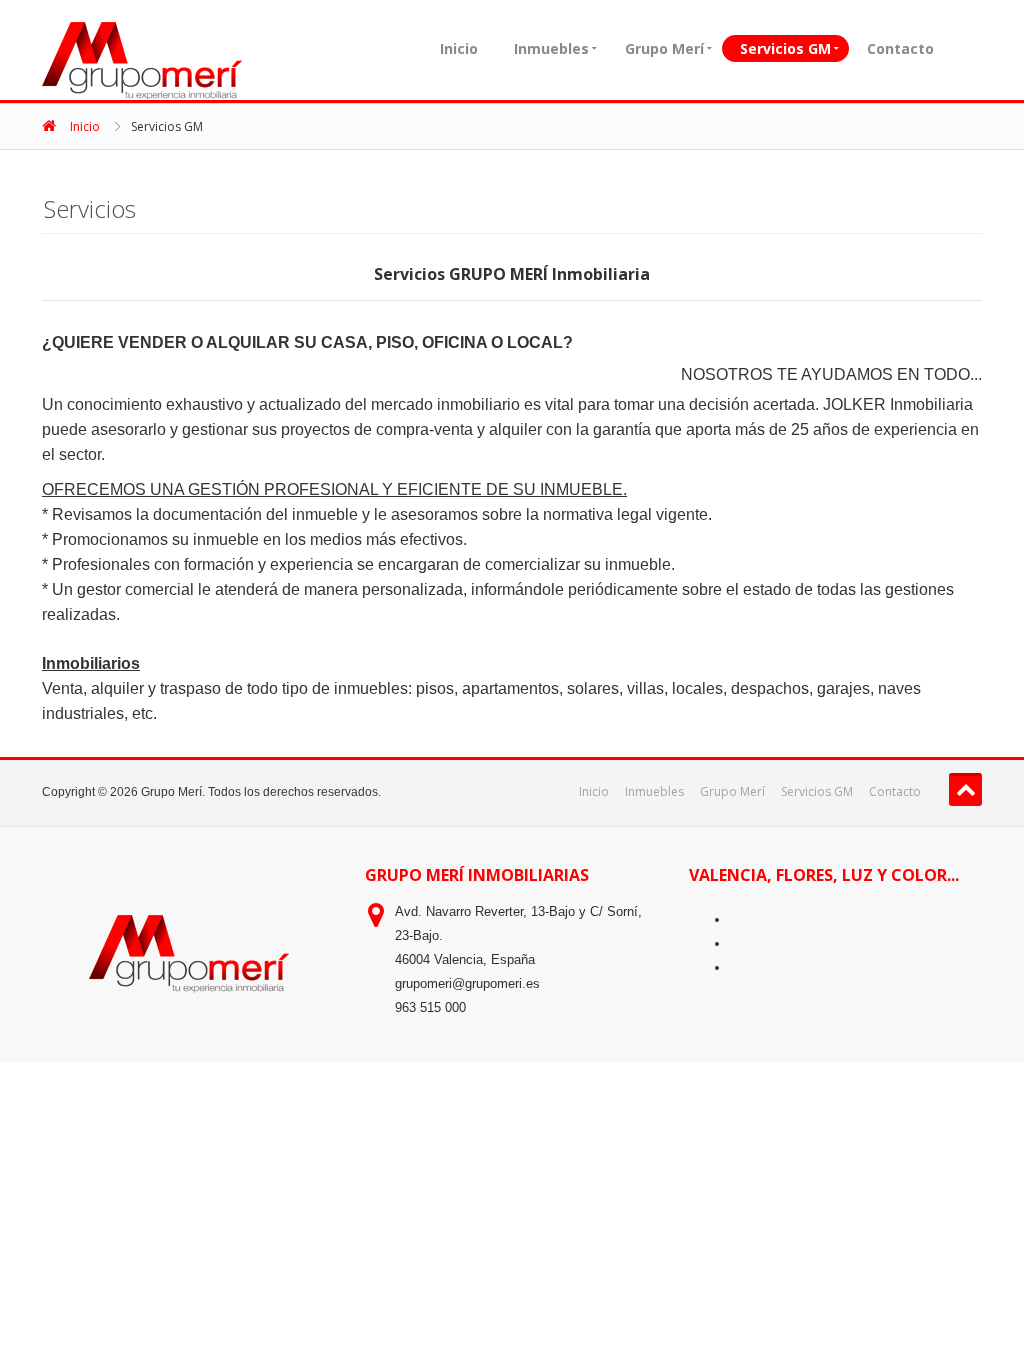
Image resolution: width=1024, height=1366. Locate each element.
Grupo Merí (664, 48)
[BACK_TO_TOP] (965, 789)
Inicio (459, 48)
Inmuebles (551, 48)
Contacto (900, 48)
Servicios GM (785, 48)
